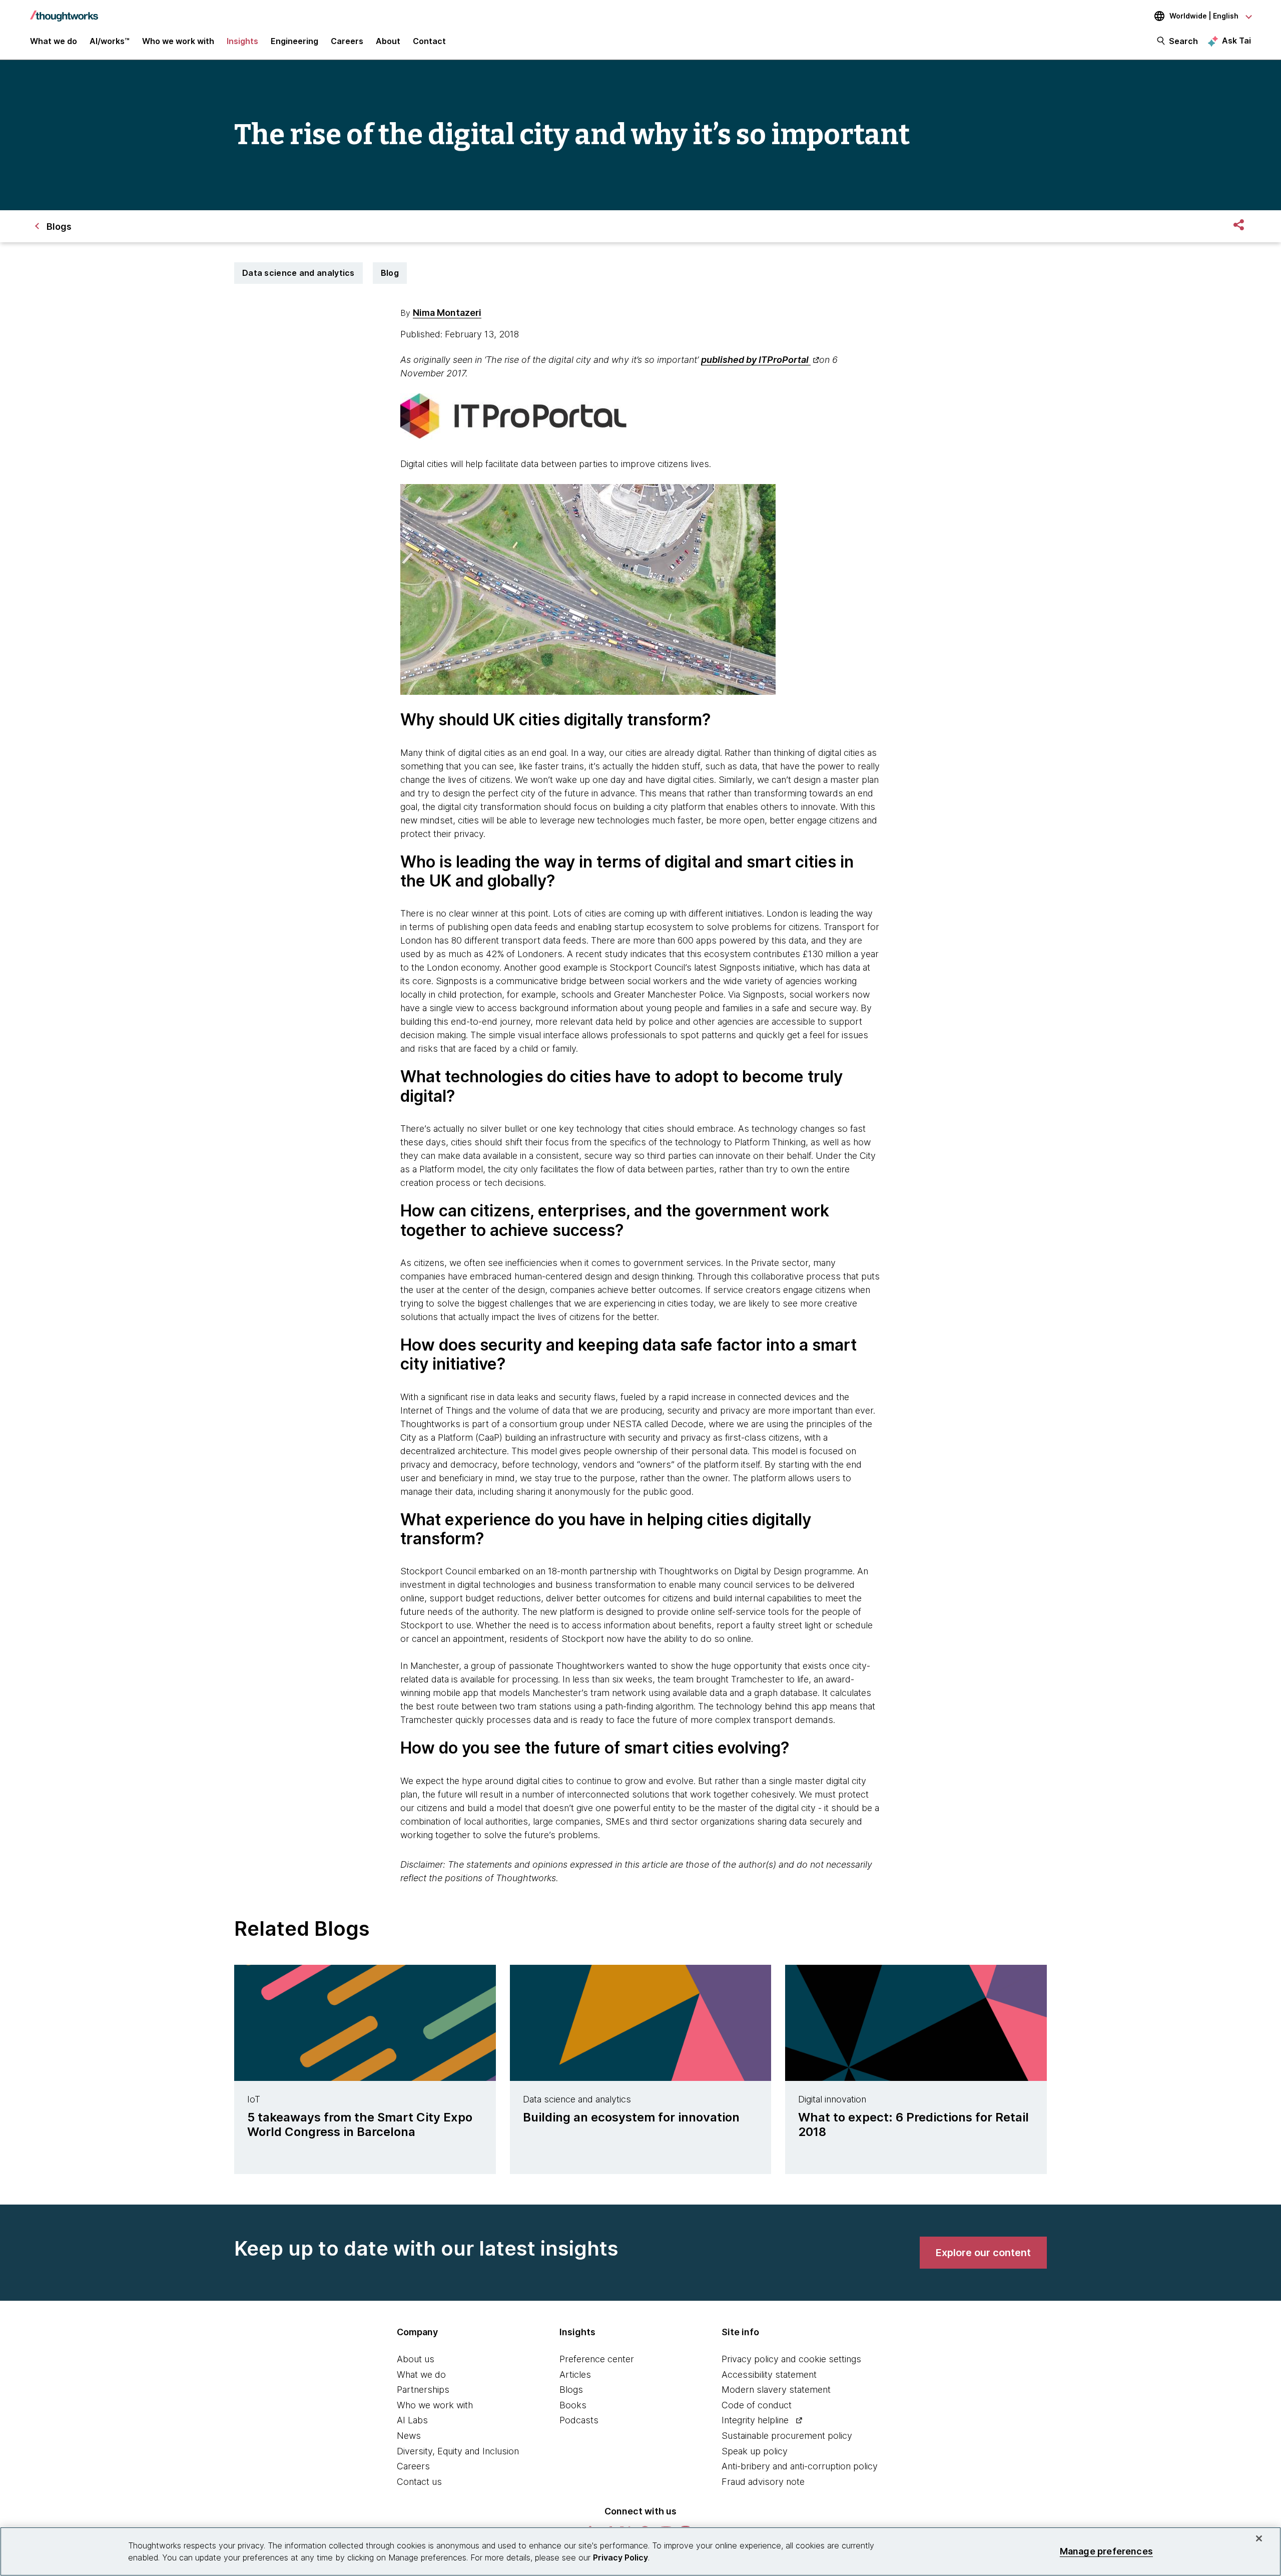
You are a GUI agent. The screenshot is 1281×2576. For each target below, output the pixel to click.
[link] (983, 2253)
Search (1183, 41)
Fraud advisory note (763, 2482)
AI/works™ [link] (110, 41)
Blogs (571, 2390)
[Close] (1259, 2538)
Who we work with (435, 2405)
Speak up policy (755, 2451)
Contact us (419, 2482)
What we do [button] (54, 41)
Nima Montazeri (447, 313)
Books (573, 2405)
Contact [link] (429, 41)
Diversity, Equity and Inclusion (458, 2451)
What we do (421, 2375)
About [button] (388, 41)
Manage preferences (1106, 2551)
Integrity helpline (755, 2420)
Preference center (597, 2359)
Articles (575, 2375)
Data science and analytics (298, 273)
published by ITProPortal (756, 360)
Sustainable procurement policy (787, 2436)
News (409, 2436)
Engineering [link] (294, 41)
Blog (390, 273)
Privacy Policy (620, 2557)
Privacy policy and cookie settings (791, 2359)
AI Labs (412, 2420)
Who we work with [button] (178, 41)
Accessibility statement (769, 2375)
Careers (413, 2466)
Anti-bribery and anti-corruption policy (800, 2466)
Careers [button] (347, 41)
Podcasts (579, 2420)
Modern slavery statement (776, 2390)
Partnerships (423, 2390)
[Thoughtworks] (64, 11)
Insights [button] (242, 41)
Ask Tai (1236, 41)
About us (416, 2359)
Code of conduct (757, 2405)
